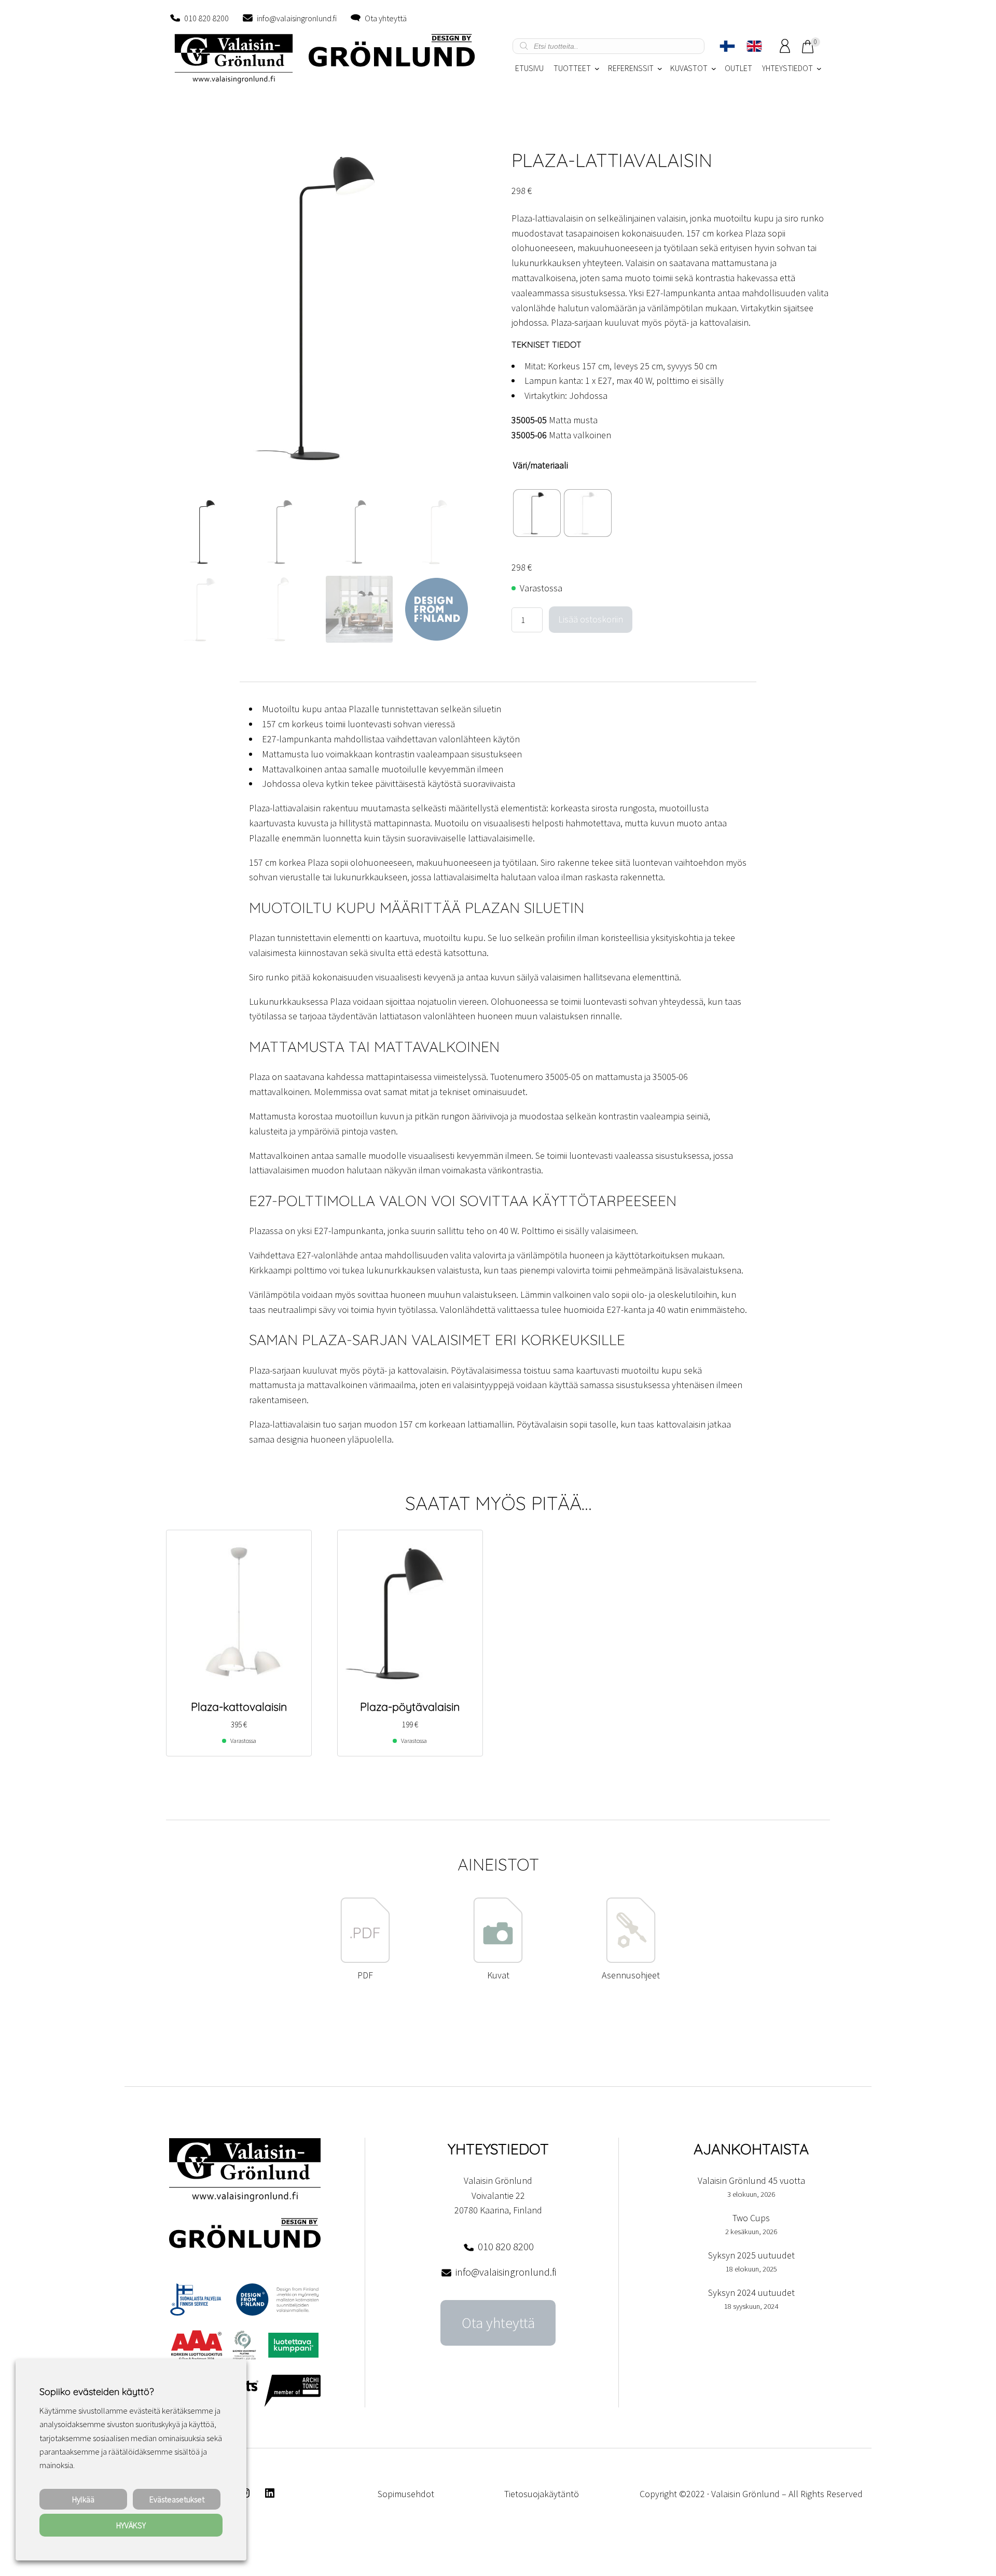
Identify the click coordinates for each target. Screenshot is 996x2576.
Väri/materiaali (541, 465)
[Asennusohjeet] (631, 1960)
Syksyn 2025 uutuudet (751, 2255)
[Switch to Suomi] (727, 46)
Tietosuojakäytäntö (542, 2494)
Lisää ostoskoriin (591, 619)
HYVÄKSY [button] (131, 2525)
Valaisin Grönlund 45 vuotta (751, 2180)
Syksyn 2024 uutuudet (751, 2293)
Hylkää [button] (83, 2499)
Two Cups (751, 2218)
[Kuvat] (498, 1960)
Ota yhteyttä (386, 18)
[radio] (537, 513)
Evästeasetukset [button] (177, 2499)
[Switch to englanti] (754, 46)
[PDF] (365, 1960)
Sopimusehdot (406, 2494)
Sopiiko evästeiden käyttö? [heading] (96, 2392)
